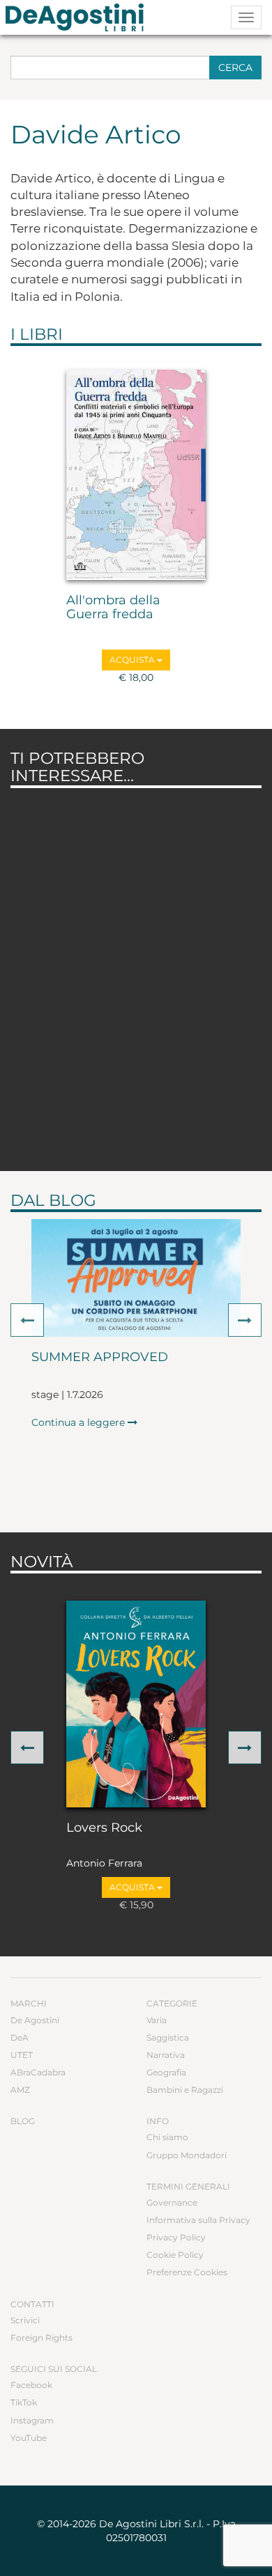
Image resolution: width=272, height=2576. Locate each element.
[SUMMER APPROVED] (136, 1278)
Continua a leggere (80, 1422)
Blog (23, 2121)
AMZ (20, 2090)
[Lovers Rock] (136, 1704)
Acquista (133, 660)
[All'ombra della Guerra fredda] (136, 475)
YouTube (29, 2438)
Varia (157, 2020)
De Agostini (35, 2020)
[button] (27, 1320)
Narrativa (166, 2055)
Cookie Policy (175, 2255)
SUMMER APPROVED (100, 1358)
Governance (172, 2202)
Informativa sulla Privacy (198, 2220)
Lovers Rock (104, 1828)
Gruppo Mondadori (187, 2155)
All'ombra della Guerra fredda (113, 608)
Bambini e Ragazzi (185, 2090)
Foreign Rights (41, 2338)
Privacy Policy (176, 2237)
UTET (22, 2055)
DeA (20, 2037)
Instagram (32, 2420)
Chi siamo (167, 2137)
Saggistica (168, 2037)
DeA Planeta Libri (79, 17)
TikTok (24, 2402)
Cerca (235, 68)
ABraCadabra (38, 2072)
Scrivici (25, 2320)
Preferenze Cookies (187, 2272)
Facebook (31, 2385)
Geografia (166, 2072)
